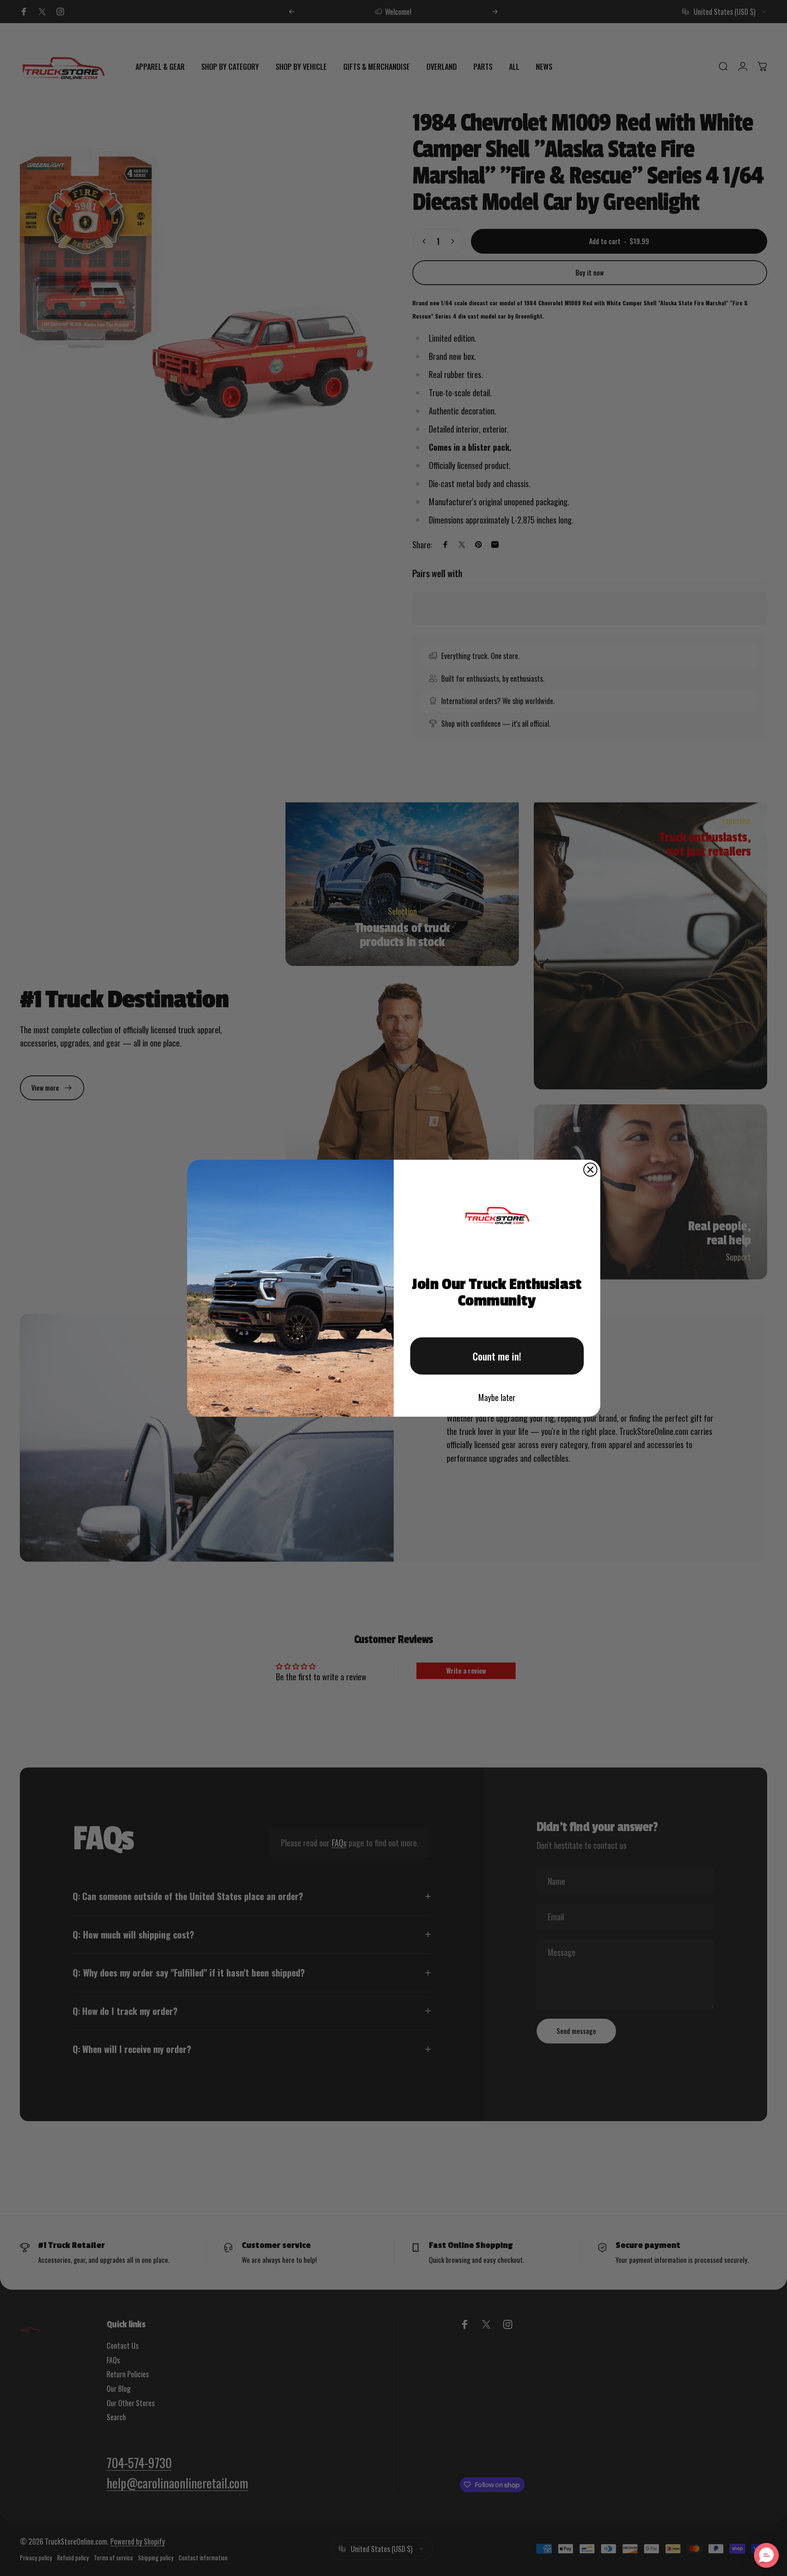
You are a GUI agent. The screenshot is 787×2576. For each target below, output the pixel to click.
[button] (766, 2555)
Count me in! (497, 1356)
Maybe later (497, 1397)
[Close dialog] (590, 1170)
